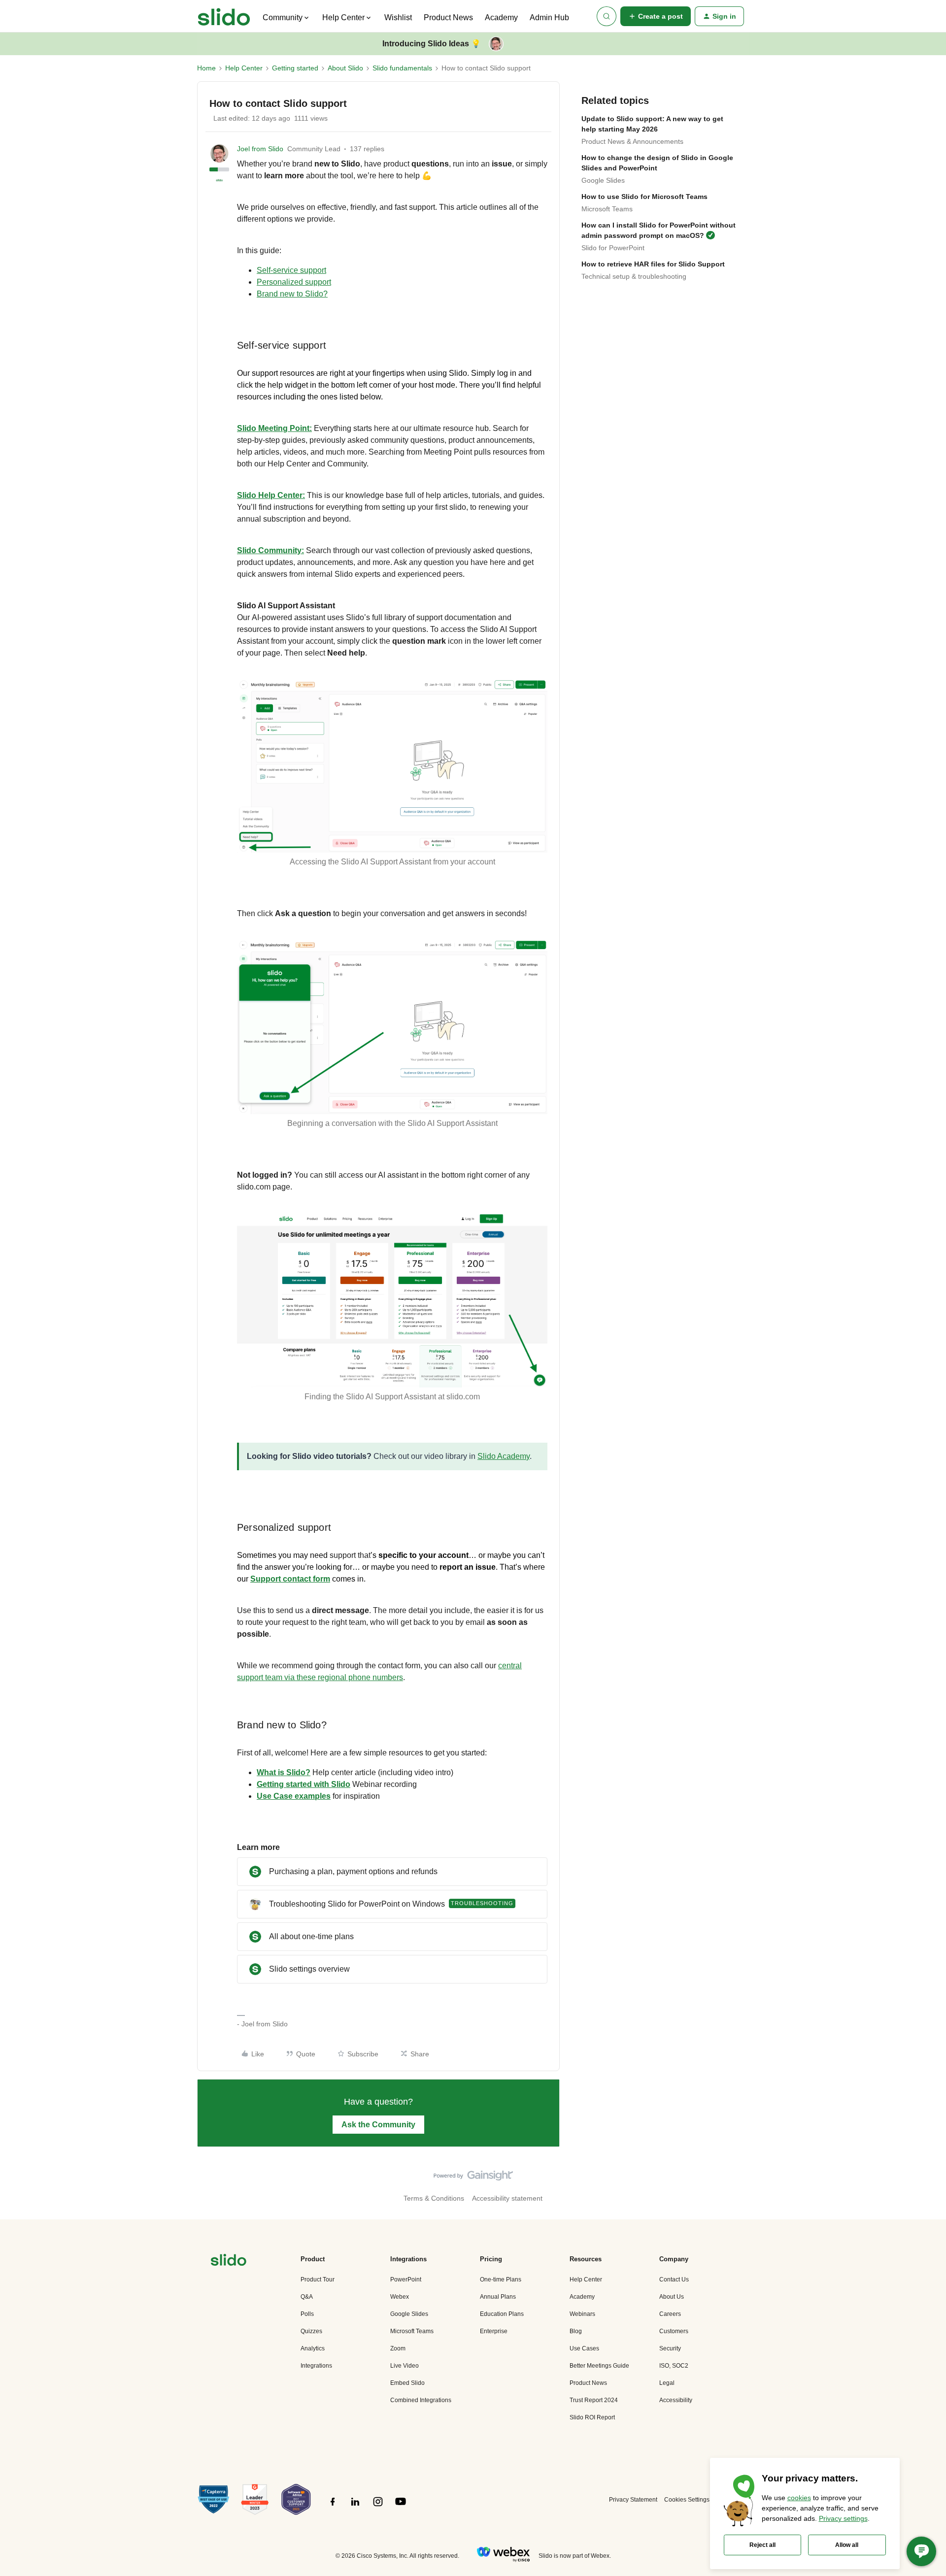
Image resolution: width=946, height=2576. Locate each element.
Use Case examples (294, 1796)
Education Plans (502, 2314)
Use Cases (584, 2348)
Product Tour (318, 2279)
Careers (670, 2314)
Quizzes (311, 2331)
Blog (576, 2331)
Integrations (316, 2366)
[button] (656, 16)
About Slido (345, 68)
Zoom (398, 2348)
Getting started (295, 68)
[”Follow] (333, 2507)
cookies (799, 2498)
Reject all (762, 2545)
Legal (667, 2383)
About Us (672, 2297)
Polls (307, 2314)
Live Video (405, 2366)
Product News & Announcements (632, 141)
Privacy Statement (633, 2500)
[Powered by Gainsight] (473, 2178)
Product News (448, 17)
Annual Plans (498, 2297)
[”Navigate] (229, 2262)
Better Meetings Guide (599, 2366)
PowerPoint (406, 2279)
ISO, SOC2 (674, 2366)
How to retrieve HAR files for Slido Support (653, 264)
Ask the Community (378, 2125)
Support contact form (290, 1579)
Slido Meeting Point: (274, 428)
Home (206, 68)
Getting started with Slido (304, 1784)
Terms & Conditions (434, 2198)
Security (670, 2348)
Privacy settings (843, 2518)
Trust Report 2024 (594, 2400)
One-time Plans (501, 2279)
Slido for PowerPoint (613, 248)
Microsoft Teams (607, 209)
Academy (501, 17)
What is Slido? (284, 1772)
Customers (674, 2331)
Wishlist (398, 17)
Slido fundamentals (402, 68)
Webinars (582, 2314)
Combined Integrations (421, 2400)
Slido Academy (504, 1456)
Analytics (313, 2348)
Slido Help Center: (271, 495)
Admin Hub (549, 17)
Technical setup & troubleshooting (634, 276)
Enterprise (494, 2331)
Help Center (244, 68)
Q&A (307, 2297)
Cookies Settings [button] (687, 2500)
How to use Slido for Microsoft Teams (644, 197)
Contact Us (674, 2279)
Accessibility (676, 2400)
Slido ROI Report (592, 2417)
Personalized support (294, 282)
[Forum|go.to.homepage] (224, 16)
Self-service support (291, 270)
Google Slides (603, 180)
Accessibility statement (507, 2198)
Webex (400, 2297)
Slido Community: (270, 550)
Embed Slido (407, 2383)
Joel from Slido (260, 149)
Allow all (847, 2545)
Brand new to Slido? (292, 294)
